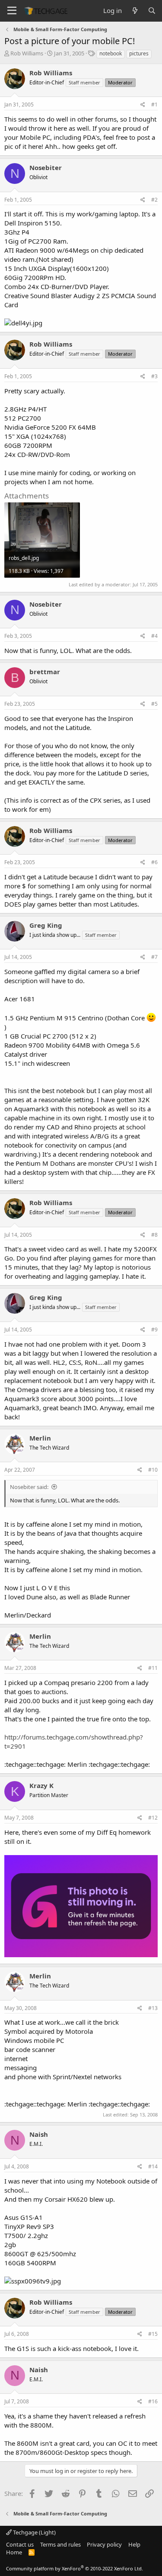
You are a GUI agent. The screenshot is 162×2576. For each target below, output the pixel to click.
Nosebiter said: (29, 1487)
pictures (139, 53)
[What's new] (135, 11)
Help (134, 2544)
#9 (154, 1330)
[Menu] (12, 11)
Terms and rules (60, 2544)
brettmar (45, 672)
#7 (154, 957)
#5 (154, 704)
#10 (153, 1470)
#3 (154, 376)
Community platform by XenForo (75, 2568)
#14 (153, 2166)
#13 (153, 2008)
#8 (154, 1235)
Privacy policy (104, 2544)
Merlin (40, 1438)
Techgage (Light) (34, 2532)
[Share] (143, 105)
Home (14, 2552)
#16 (153, 2401)
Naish (39, 2134)
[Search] (152, 11)
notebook (111, 53)
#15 (153, 2334)
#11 (153, 1668)
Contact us (20, 2544)
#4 (154, 636)
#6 (154, 862)
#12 (153, 1818)
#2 (154, 200)
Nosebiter (46, 167)
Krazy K (41, 1785)
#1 (154, 105)
